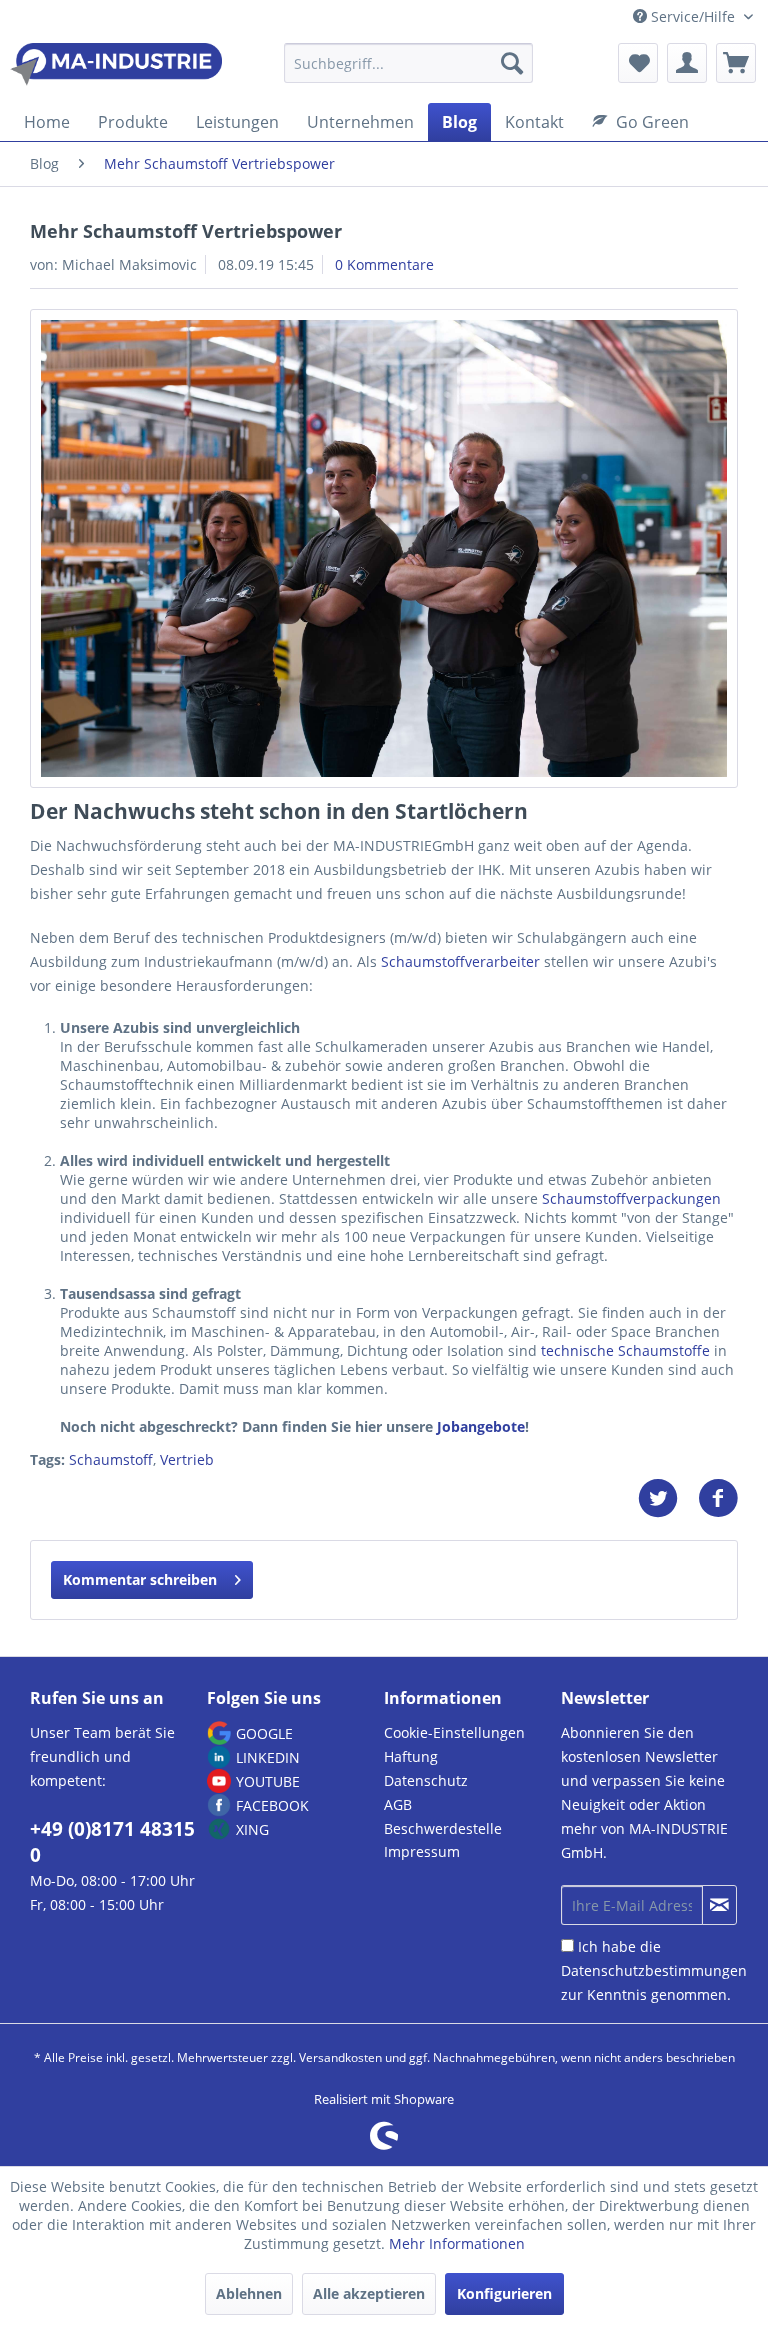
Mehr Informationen (457, 2243)
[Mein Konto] (687, 63)
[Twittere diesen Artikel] (668, 1498)
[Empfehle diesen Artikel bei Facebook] (718, 1498)
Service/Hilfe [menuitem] (693, 16)
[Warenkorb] (736, 63)
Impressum (422, 1851)
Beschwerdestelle (443, 1828)
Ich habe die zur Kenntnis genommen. (654, 1970)
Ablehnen (249, 2293)
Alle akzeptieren (369, 2293)
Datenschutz (426, 1780)
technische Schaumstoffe (625, 1350)
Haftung (411, 1756)
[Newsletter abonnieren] (719, 1905)
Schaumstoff (111, 1459)
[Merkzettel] (638, 63)
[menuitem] (409, 72)
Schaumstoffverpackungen (631, 1198)
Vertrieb (187, 1459)
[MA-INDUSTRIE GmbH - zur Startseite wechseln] (116, 68)
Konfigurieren (504, 2293)
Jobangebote (481, 1426)
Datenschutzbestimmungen (654, 1970)
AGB (398, 1804)
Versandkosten (340, 2057)
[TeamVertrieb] (384, 548)
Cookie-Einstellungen (454, 1732)
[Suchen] (512, 63)
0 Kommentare (384, 264)
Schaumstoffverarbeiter (460, 961)
